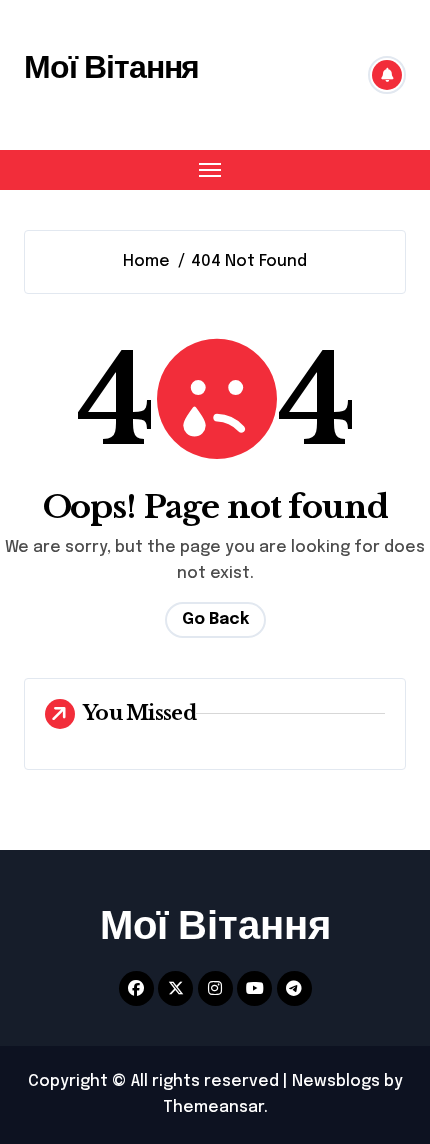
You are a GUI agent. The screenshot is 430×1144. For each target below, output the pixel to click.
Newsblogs (336, 1081)
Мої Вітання (111, 67)
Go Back (215, 619)
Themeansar (213, 1107)
